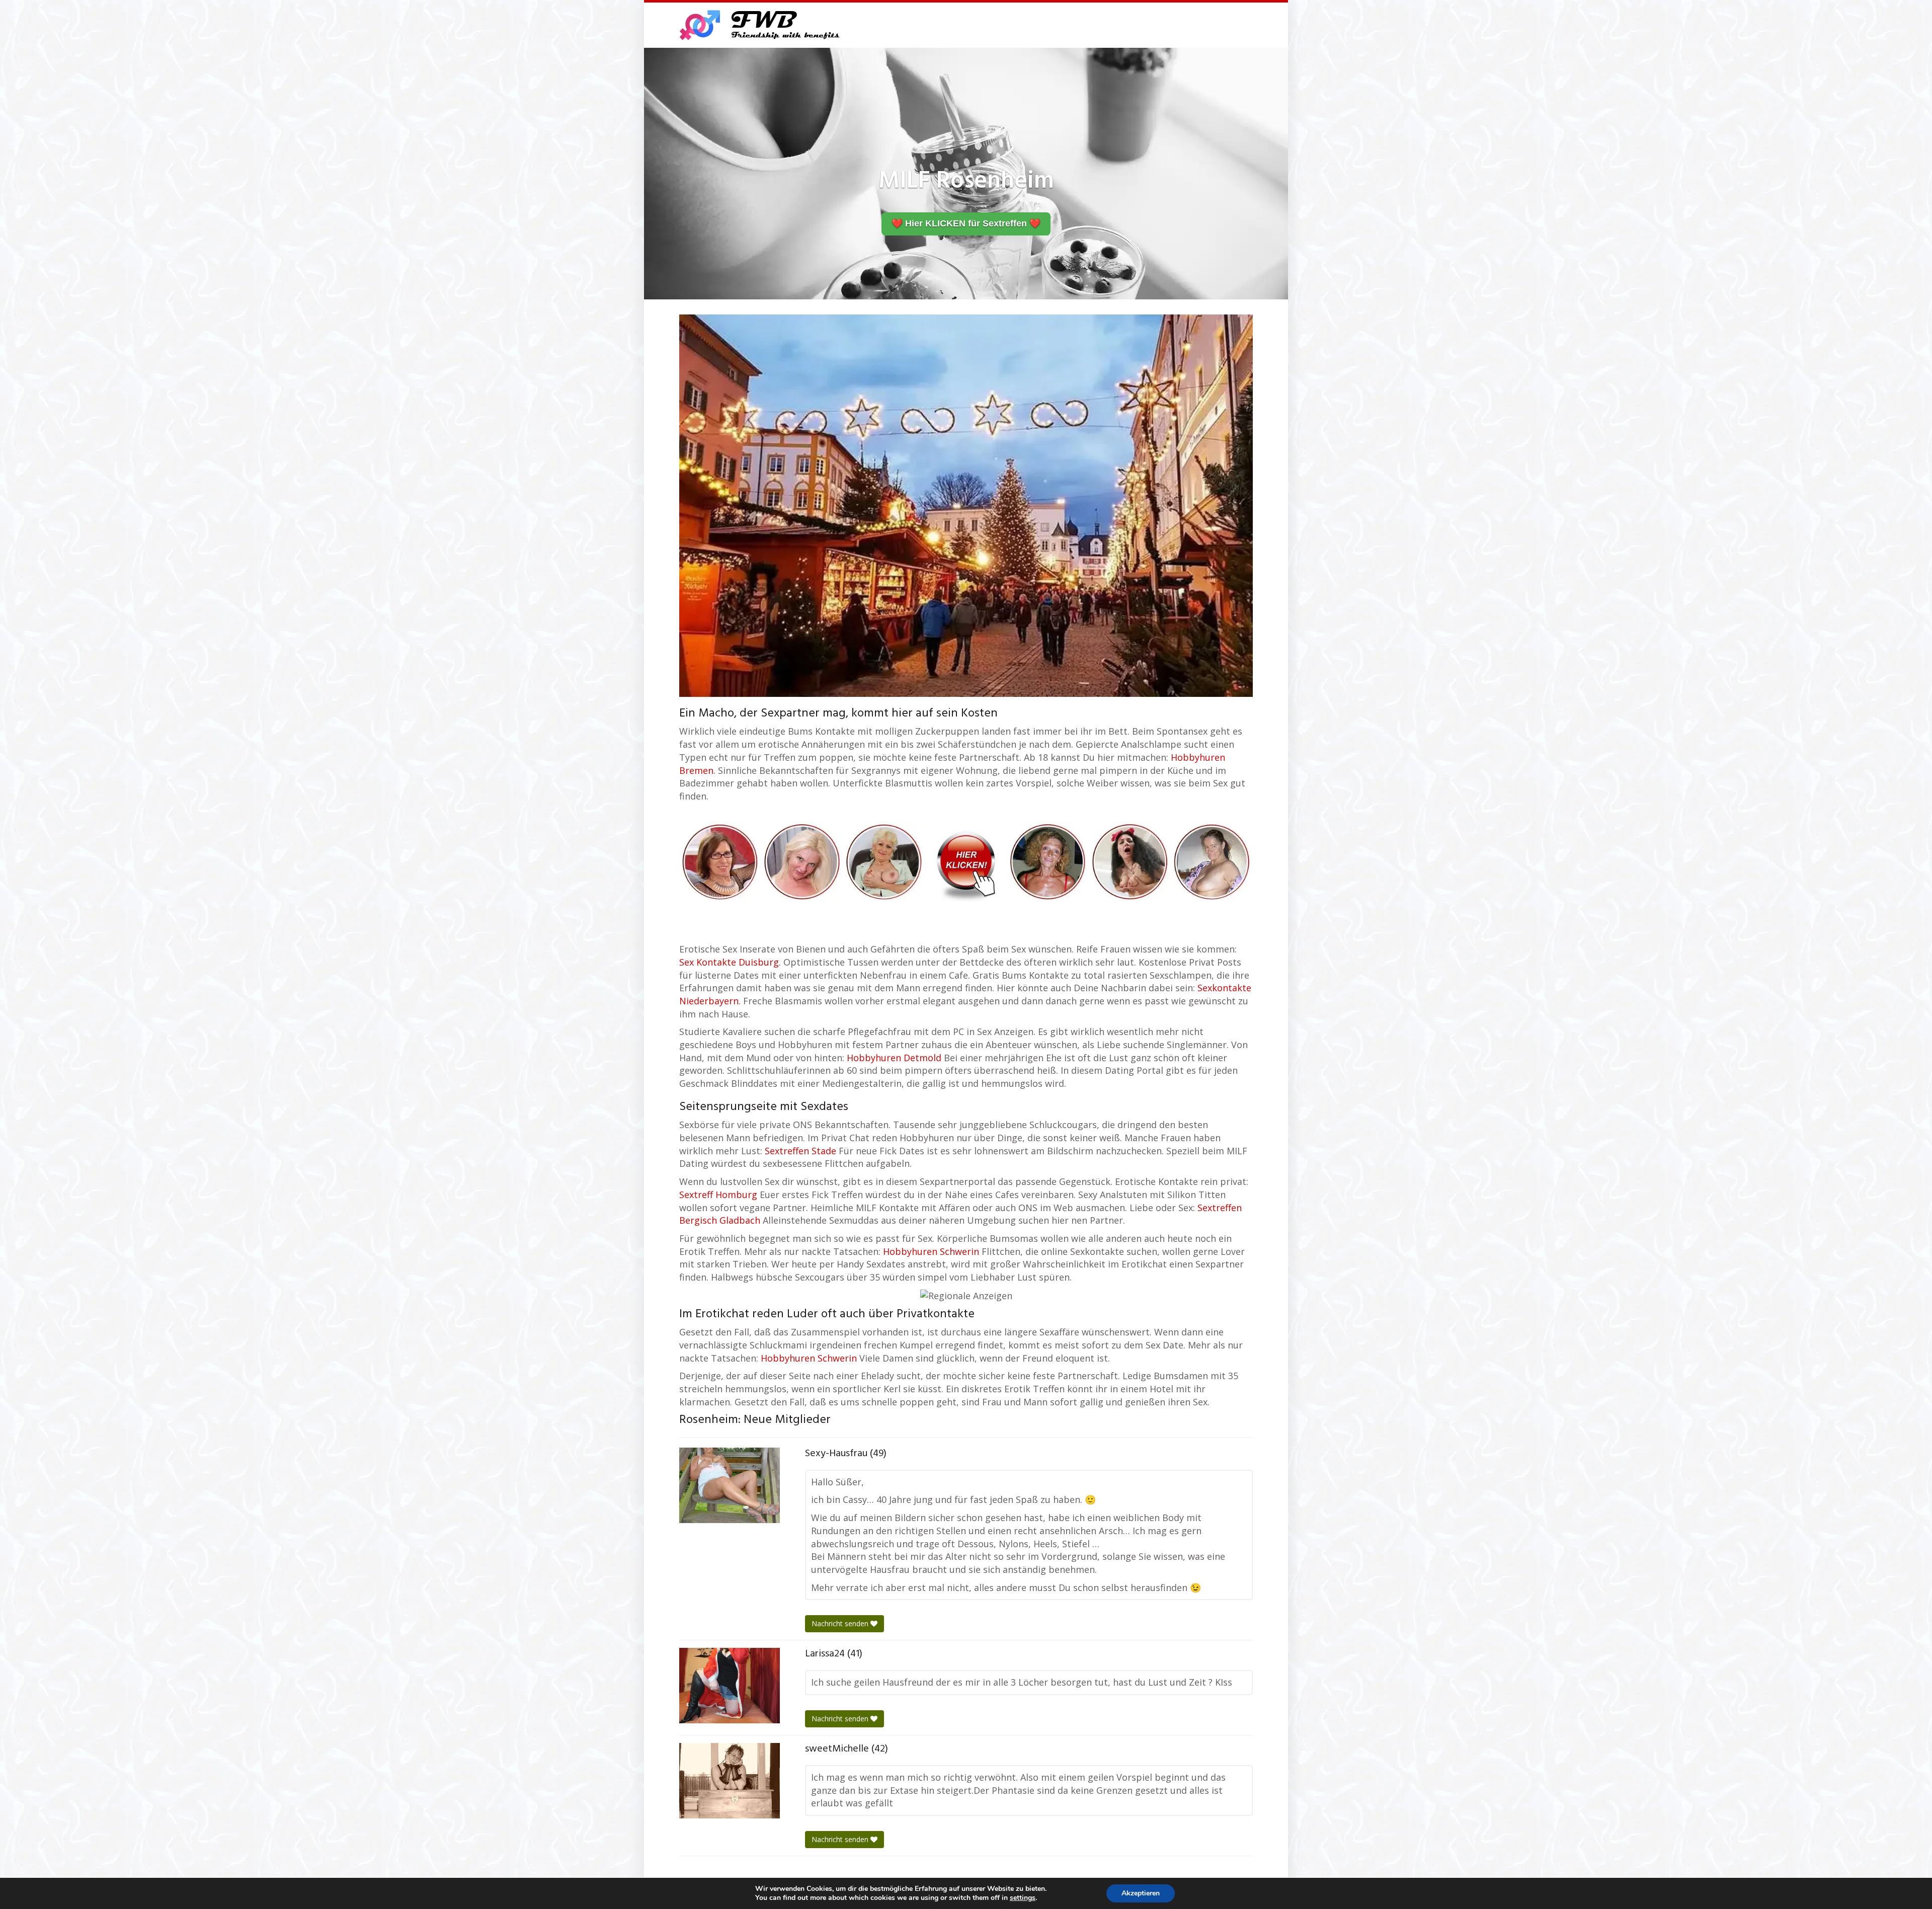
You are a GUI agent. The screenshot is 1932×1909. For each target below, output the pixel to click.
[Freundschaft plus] (761, 25)
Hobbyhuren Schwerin (931, 1251)
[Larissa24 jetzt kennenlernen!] (730, 1686)
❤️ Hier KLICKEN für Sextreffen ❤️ (966, 223)
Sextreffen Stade (800, 1151)
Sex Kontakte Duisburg (729, 962)
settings (1023, 1898)
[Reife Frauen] (966, 861)
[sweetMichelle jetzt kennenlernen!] (730, 1781)
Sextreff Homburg (718, 1195)
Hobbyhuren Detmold (894, 1058)
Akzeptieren (1141, 1893)
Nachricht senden (841, 1623)
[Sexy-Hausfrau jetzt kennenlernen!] (730, 1485)
